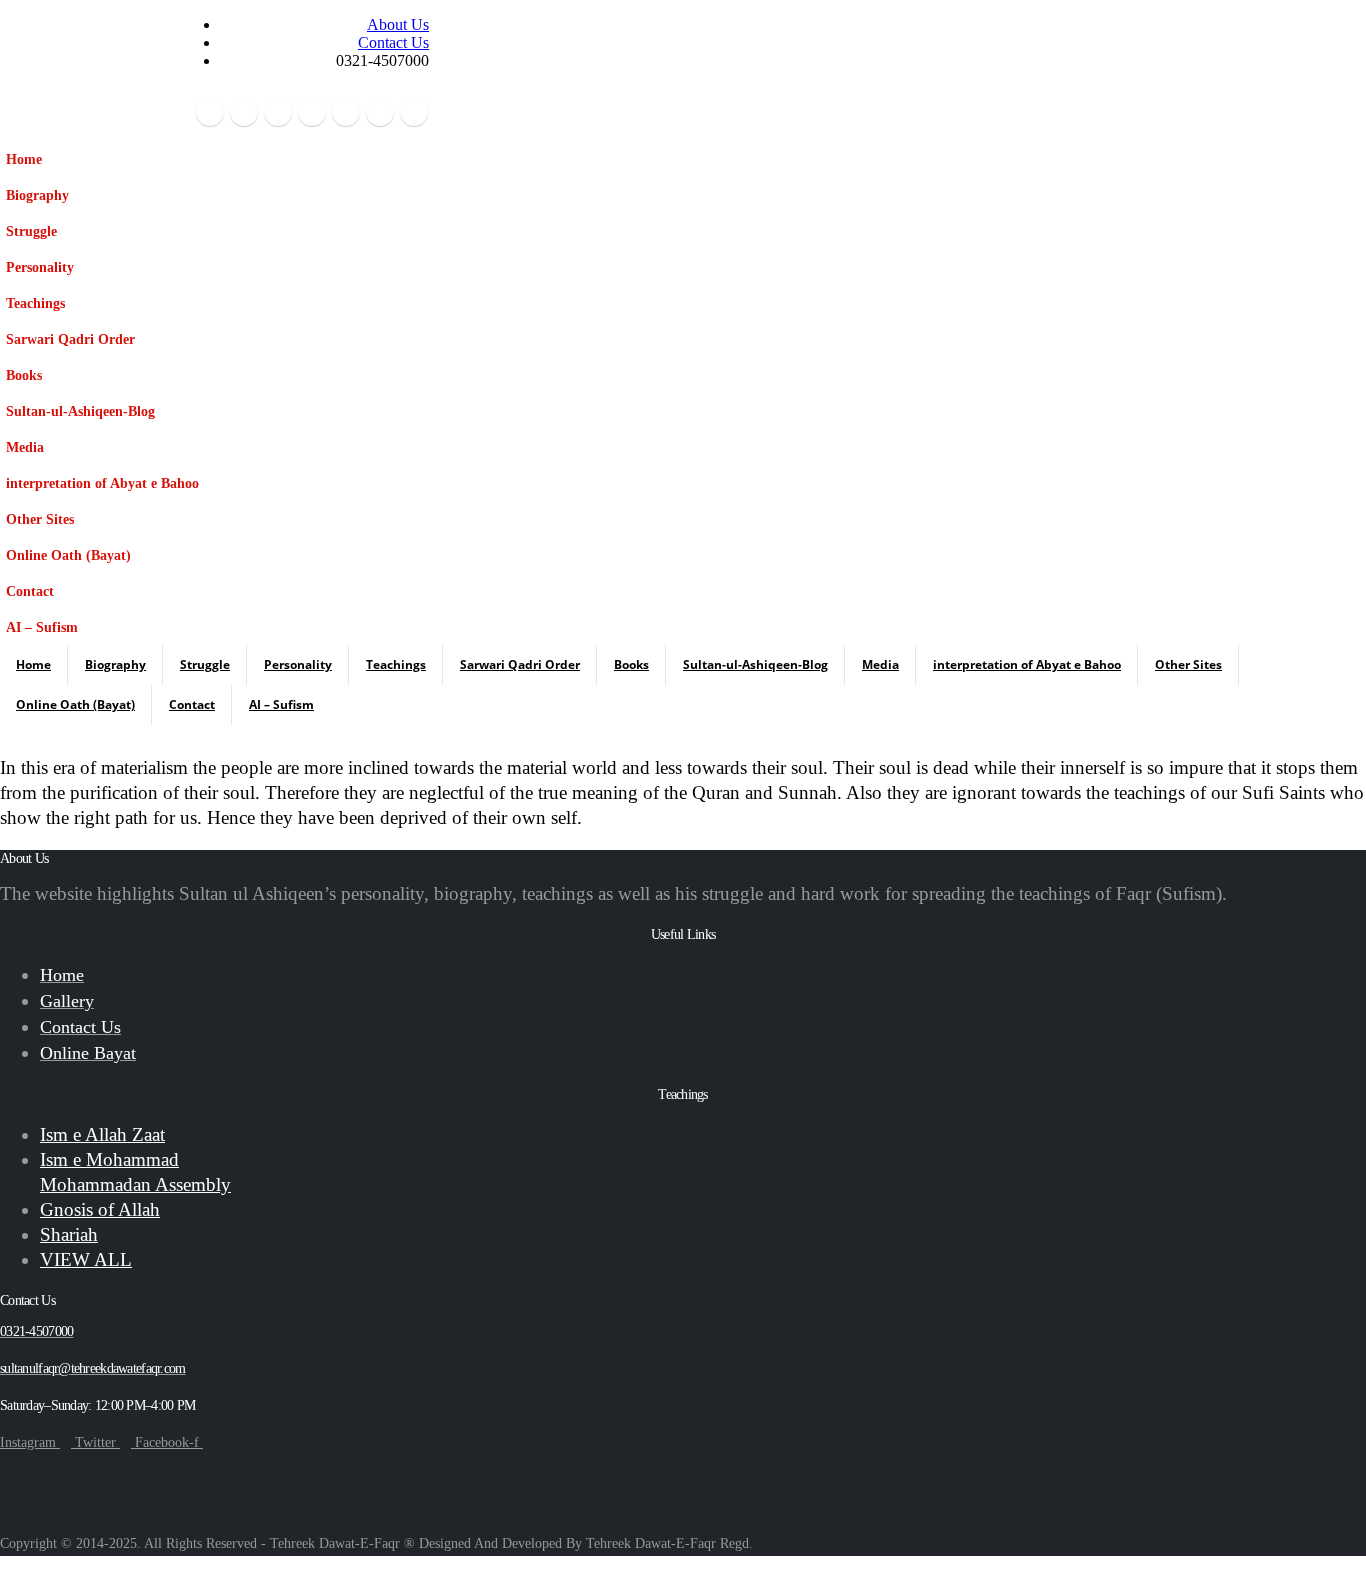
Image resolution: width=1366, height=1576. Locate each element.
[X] (244, 112)
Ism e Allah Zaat (102, 1134)
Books (24, 375)
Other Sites (40, 519)
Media (25, 447)
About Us (398, 24)
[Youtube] (312, 112)
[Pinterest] (278, 112)
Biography (37, 195)
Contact (30, 591)
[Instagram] (346, 112)
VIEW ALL (86, 1259)
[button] (185, 221)
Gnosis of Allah (100, 1209)
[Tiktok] (414, 112)
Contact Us (393, 42)
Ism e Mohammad (109, 1159)
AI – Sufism (42, 627)
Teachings (35, 303)
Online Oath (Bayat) (68, 555)
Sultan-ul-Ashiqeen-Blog (80, 411)
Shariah (69, 1234)
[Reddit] (380, 112)
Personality (40, 267)
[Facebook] (210, 112)
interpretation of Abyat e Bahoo (102, 483)
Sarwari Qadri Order (70, 339)
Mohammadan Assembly (135, 1184)
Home (24, 159)
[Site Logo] (75, 71)
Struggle (31, 231)
